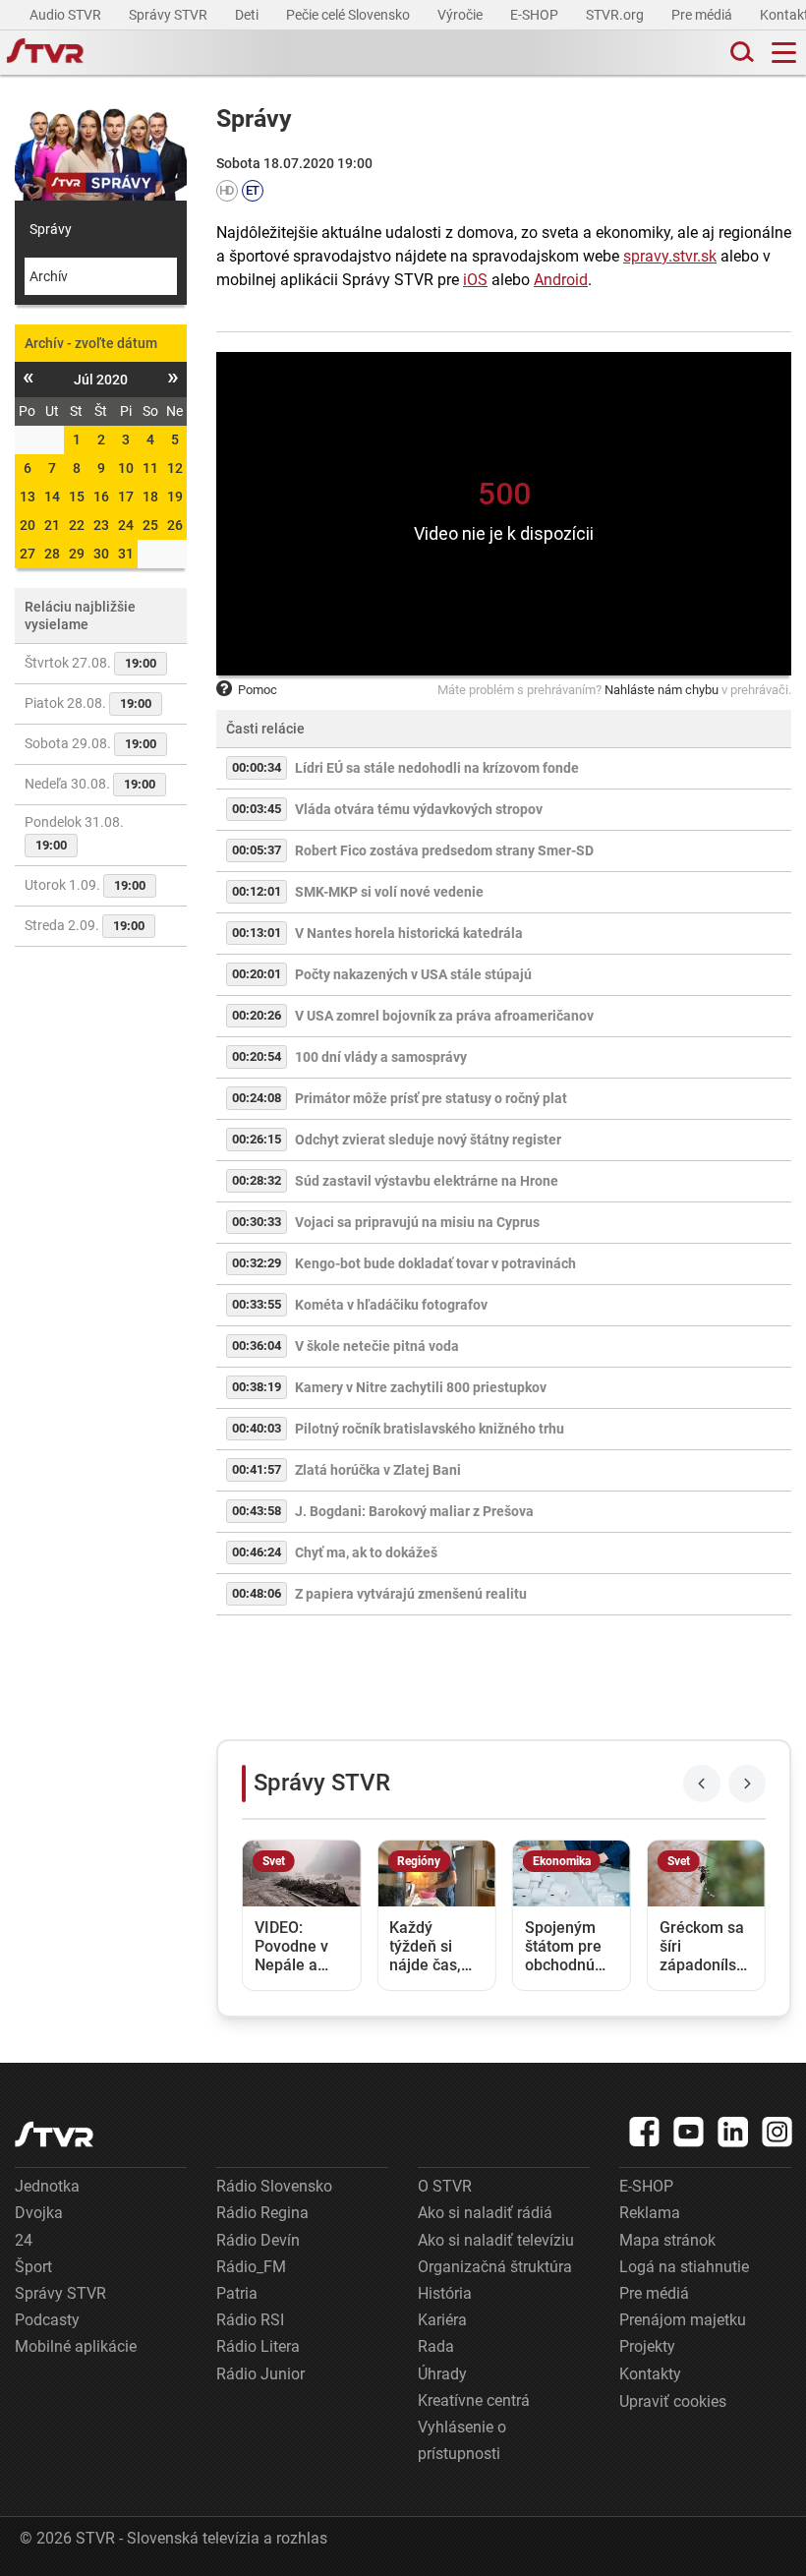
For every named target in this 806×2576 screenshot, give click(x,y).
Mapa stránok (667, 2240)
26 (175, 525)
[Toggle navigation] (784, 53)
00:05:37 (257, 850)
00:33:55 (257, 1304)
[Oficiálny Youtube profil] (689, 2132)
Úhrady (442, 2374)
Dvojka (39, 2213)
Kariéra (442, 2320)
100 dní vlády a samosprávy (381, 1057)
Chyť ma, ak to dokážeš (366, 1552)
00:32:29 (257, 1263)
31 (126, 554)
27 (28, 554)
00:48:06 (257, 1593)
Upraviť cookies (673, 2401)
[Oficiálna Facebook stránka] (645, 2132)
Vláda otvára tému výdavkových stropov (419, 809)
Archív (49, 276)
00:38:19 (257, 1387)
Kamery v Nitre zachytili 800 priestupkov (421, 1387)
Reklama (650, 2213)
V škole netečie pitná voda (377, 1346)
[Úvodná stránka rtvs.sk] (45, 53)
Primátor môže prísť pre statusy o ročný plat (431, 1098)
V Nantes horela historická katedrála (409, 933)
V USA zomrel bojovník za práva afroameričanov (444, 1016)
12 (175, 468)
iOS (475, 280)
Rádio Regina (262, 2213)
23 (101, 525)
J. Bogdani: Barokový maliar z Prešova (414, 1511)
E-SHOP (536, 15)
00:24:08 (257, 1098)
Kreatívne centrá (474, 2400)
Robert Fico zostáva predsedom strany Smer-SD (444, 850)
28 (52, 554)
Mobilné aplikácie (76, 2346)
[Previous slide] (702, 1784)
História (445, 2293)
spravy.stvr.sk (670, 256)
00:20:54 (257, 1056)
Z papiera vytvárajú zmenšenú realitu (411, 1594)
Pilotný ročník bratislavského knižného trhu (430, 1429)
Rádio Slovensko (274, 2186)
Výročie (461, 15)
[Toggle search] (740, 53)
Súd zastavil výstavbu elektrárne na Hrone (427, 1181)
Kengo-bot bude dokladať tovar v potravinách (435, 1263)
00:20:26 (257, 1015)
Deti (248, 15)
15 (77, 497)
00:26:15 (257, 1139)
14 (52, 497)
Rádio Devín (258, 2240)
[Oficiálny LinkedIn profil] (733, 2132)
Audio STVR (67, 15)
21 (52, 525)
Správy (51, 229)
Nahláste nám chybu (662, 690)
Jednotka (47, 2186)
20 (28, 525)
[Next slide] (747, 1784)
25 (150, 525)
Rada (436, 2346)
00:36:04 (257, 1346)
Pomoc (258, 690)
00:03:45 (257, 809)
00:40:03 (257, 1428)
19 (175, 497)
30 (101, 554)
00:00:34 (257, 767)
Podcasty (47, 2320)
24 (126, 525)
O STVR (445, 2186)
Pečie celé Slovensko (349, 15)
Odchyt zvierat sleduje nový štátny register (428, 1140)
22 (77, 525)
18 (150, 497)
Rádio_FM (251, 2267)
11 (150, 468)
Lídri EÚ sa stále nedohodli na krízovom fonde (437, 768)
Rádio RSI (250, 2320)
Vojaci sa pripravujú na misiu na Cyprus (417, 1222)
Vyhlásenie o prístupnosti (462, 2440)
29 (77, 554)
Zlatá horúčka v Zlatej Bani (378, 1470)
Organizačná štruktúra (495, 2267)
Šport (33, 2267)
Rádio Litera (258, 2346)
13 (28, 497)
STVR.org (616, 15)
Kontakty (650, 2374)
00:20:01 (257, 974)
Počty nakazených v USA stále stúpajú (413, 974)
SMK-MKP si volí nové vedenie (389, 892)
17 (126, 497)
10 (126, 468)
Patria (237, 2293)
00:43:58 (257, 1511)
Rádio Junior (260, 2374)
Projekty (647, 2346)
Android (561, 280)
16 (101, 497)
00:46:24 (257, 1552)
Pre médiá (703, 15)
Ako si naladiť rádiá (485, 2213)
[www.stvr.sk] (54, 2134)
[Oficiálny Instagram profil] (777, 2132)
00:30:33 (257, 1222)
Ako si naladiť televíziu (496, 2240)
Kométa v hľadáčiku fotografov (391, 1305)
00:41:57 (257, 1469)
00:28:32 (257, 1180)
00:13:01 (257, 933)
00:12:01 (257, 891)
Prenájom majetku (683, 2320)
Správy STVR (170, 15)
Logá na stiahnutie (684, 2267)
